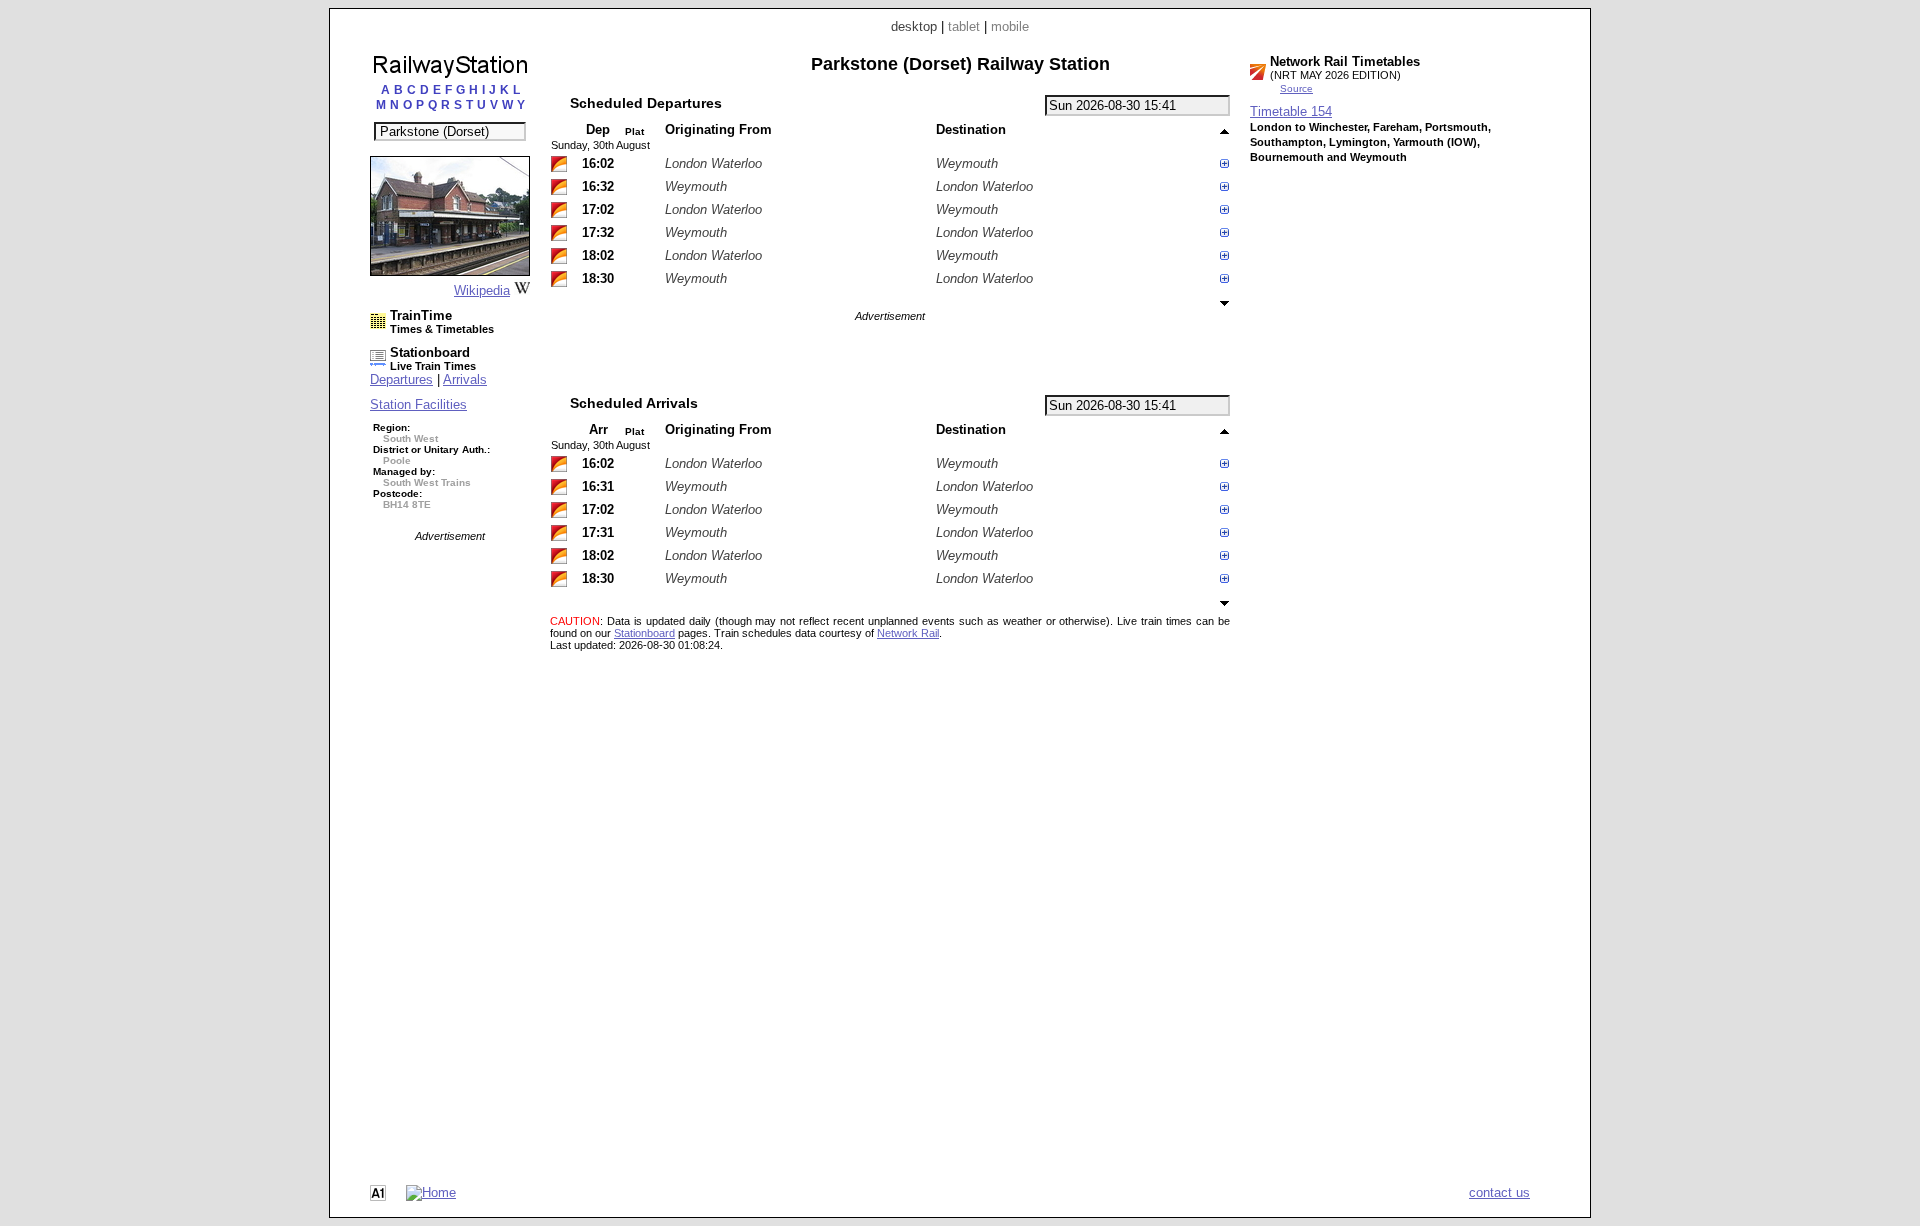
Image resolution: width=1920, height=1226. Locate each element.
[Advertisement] (450, 842)
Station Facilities (418, 404)
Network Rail (908, 633)
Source (1296, 88)
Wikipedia (482, 290)
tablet (964, 26)
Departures (401, 379)
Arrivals (465, 379)
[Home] (431, 1192)
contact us (1499, 1192)
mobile (1010, 26)
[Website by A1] (378, 1196)
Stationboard (644, 633)
